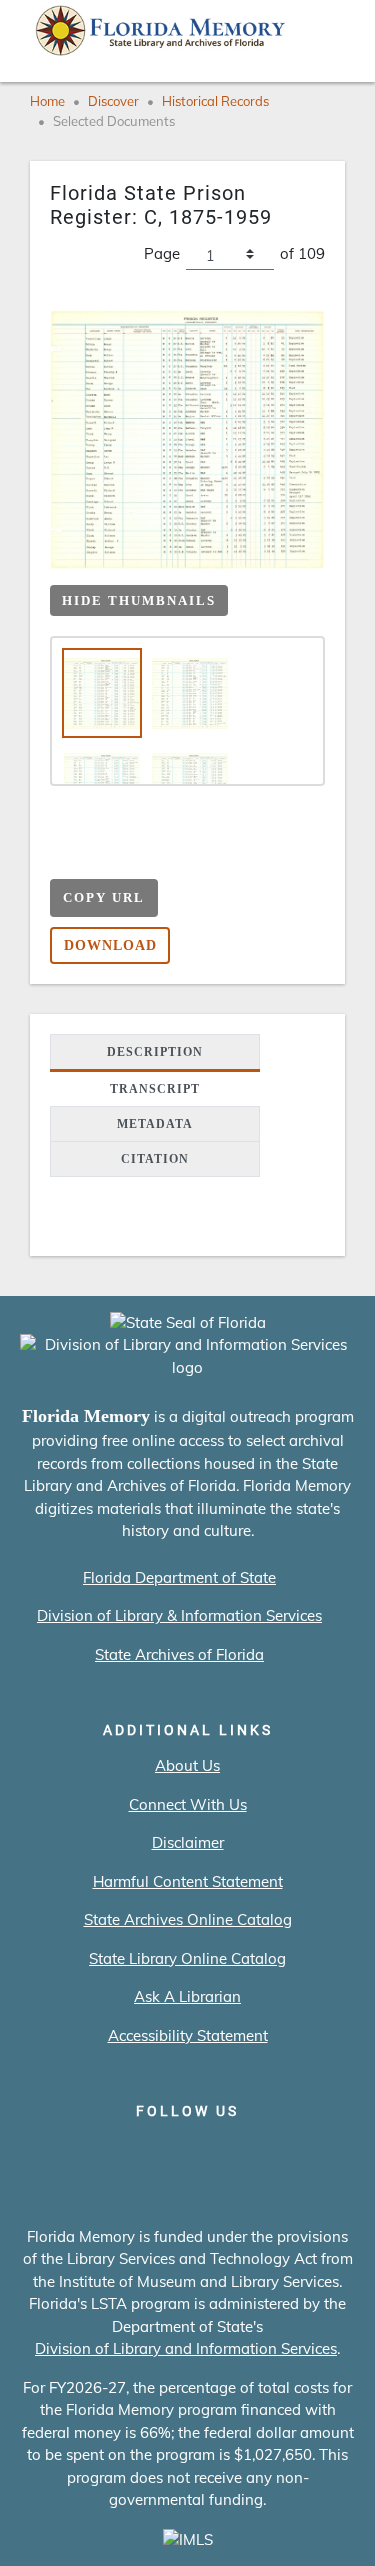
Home (47, 101)
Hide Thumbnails (139, 600)
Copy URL (104, 897)
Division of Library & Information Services (179, 1615)
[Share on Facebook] (104, 856)
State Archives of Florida (179, 1654)
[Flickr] (301, 2153)
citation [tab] (155, 1159)
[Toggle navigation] (331, 35)
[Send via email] (65, 856)
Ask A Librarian (187, 1996)
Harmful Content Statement (188, 1881)
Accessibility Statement (188, 2035)
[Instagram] (187, 2153)
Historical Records (215, 101)
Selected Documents (114, 121)
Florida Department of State (179, 1577)
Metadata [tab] (155, 1124)
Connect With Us (188, 1804)
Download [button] (110, 945)
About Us (187, 1765)
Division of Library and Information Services (186, 2348)
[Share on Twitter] (143, 856)
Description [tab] (155, 1052)
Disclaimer (188, 1842)
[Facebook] (73, 2153)
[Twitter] (130, 2153)
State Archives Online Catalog (188, 1919)
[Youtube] (244, 2153)
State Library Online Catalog (187, 1958)
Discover (113, 101)
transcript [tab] (155, 1089)
